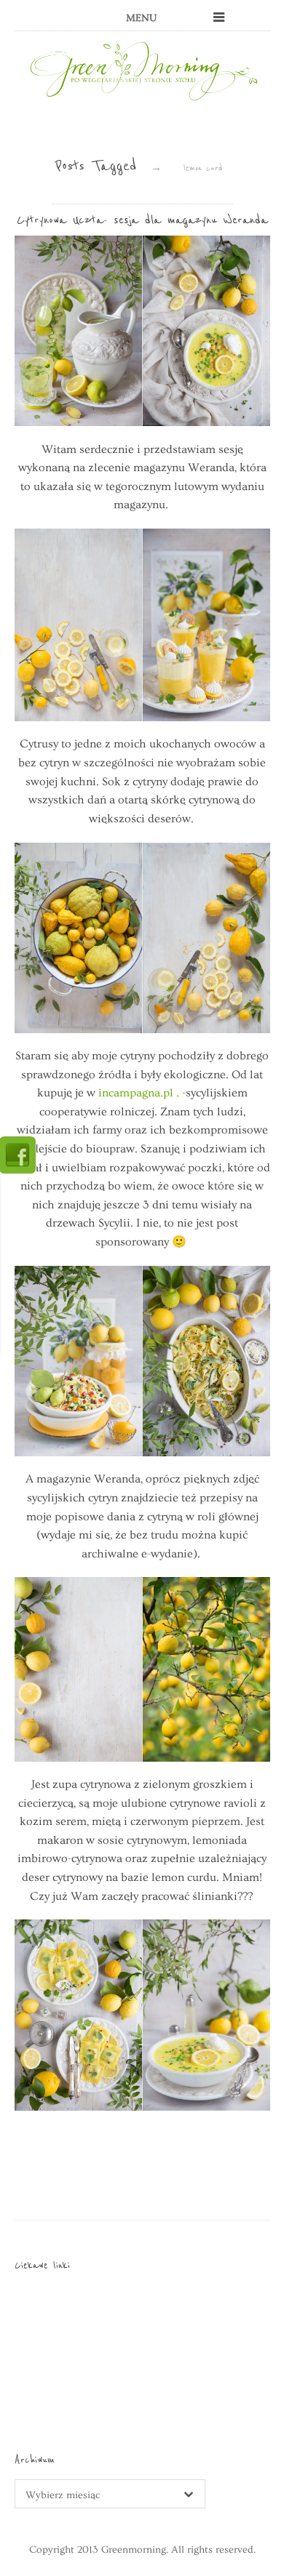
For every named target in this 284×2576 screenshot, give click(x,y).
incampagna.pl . (139, 1093)
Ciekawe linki (42, 2265)
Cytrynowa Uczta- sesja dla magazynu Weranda (142, 220)
